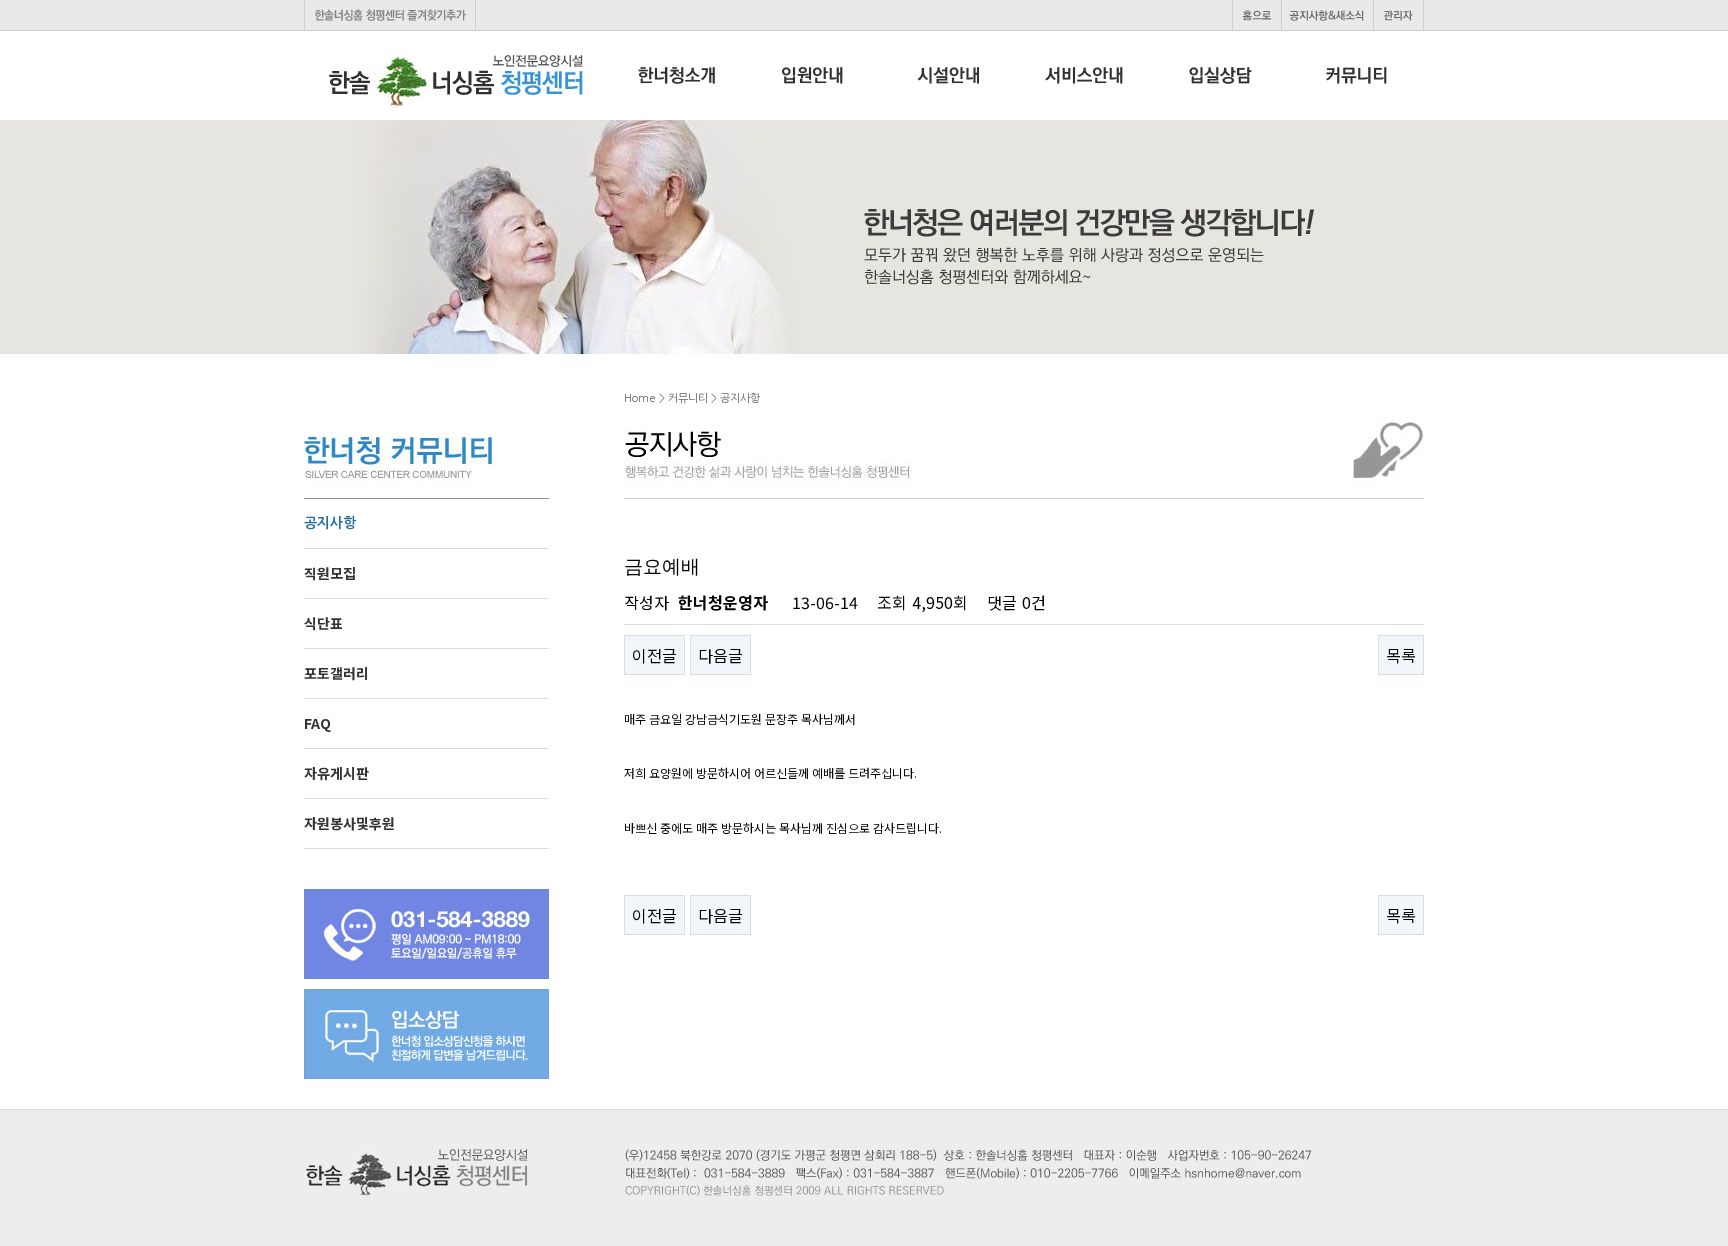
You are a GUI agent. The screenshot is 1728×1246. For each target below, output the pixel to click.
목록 (1401, 655)
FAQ (317, 723)
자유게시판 (336, 773)
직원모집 (330, 573)
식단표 (323, 623)
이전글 (654, 655)
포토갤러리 (336, 673)
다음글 (720, 655)
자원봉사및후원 (349, 823)
